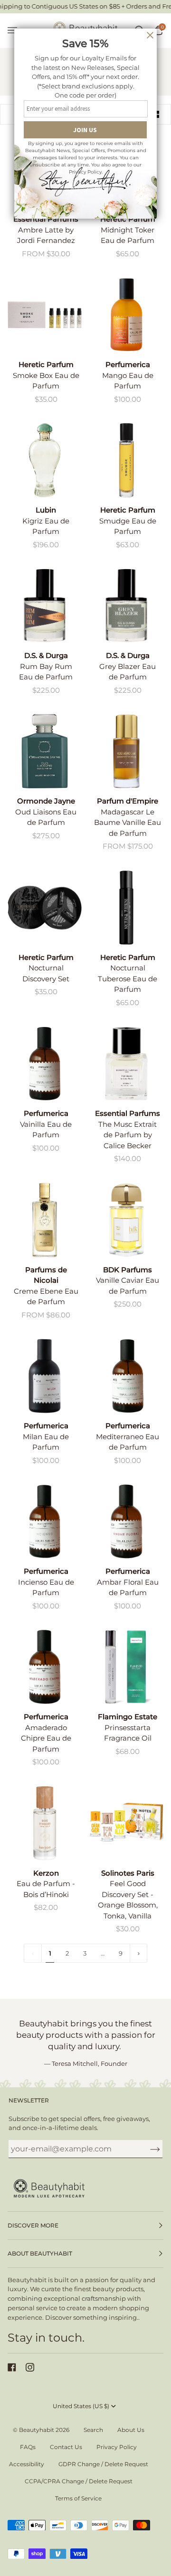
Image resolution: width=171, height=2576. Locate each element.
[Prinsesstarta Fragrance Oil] (126, 1667)
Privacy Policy (117, 2447)
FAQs (28, 2447)
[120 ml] (126, 315)
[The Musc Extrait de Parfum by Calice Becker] (126, 1064)
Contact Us (66, 2447)
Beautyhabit (37, 2430)
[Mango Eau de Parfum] (126, 315)
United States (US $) (81, 2406)
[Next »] (139, 1953)
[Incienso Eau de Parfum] (45, 1521)
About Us (131, 2430)
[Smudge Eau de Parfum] (126, 460)
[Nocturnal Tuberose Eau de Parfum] (126, 908)
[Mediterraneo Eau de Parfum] (126, 1376)
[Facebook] (12, 2367)
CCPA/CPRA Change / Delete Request (79, 2481)
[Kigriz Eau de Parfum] (45, 460)
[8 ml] (126, 1667)
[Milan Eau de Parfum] (45, 1376)
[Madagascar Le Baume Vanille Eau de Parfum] (126, 751)
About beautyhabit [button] (40, 2253)
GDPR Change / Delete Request (103, 2464)
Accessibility (27, 2464)
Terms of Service (78, 2498)
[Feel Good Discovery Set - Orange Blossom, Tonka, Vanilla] (126, 1823)
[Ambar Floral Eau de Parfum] (126, 1521)
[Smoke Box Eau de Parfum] (45, 315)
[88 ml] (45, 751)
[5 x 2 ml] (45, 315)
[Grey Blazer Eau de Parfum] (126, 606)
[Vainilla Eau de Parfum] (45, 1064)
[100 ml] (45, 460)
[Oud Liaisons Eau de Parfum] (45, 751)
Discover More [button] (33, 2225)
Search (93, 2430)
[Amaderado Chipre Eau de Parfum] (45, 1667)
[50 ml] (45, 606)
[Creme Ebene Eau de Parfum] (45, 1220)
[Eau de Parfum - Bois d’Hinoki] (45, 1823)
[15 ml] (126, 460)
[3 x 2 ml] (45, 908)
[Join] (147, 2149)
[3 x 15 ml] (126, 1823)
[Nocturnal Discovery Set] (45, 908)
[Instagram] (30, 2367)
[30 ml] (126, 1064)
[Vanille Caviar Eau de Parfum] (126, 1220)
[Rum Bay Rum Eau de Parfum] (45, 606)
